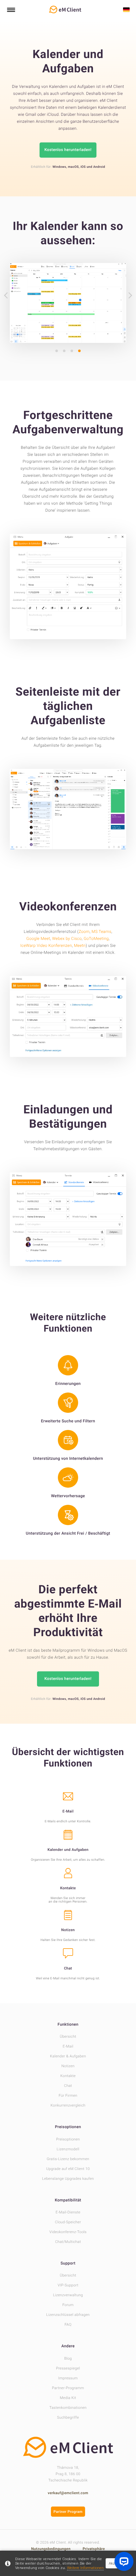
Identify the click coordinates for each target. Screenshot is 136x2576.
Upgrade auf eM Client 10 (68, 2169)
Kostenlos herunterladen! (68, 150)
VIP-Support (68, 2285)
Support (68, 2263)
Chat (68, 2086)
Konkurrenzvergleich (68, 2105)
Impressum (68, 2378)
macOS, (74, 167)
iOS (83, 167)
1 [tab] (57, 351)
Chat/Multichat (68, 2242)
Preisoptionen (68, 2127)
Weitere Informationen (85, 2568)
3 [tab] (72, 351)
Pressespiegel (68, 2368)
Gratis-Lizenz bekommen (68, 2159)
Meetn (80, 946)
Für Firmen (68, 2095)
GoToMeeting (96, 939)
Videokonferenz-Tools (68, 2232)
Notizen (68, 2066)
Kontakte (68, 2076)
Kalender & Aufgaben (68, 2056)
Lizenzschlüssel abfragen (68, 2315)
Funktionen (68, 2025)
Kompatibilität (68, 2200)
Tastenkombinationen (68, 2408)
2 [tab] (64, 351)
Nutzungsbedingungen (51, 2549)
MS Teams (102, 932)
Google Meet (38, 939)
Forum (68, 2305)
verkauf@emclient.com (68, 2493)
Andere (68, 2346)
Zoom (84, 932)
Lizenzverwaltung (68, 2295)
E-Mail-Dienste (68, 2212)
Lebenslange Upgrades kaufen (68, 2179)
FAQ (68, 2324)
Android (99, 167)
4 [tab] (79, 351)
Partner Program (68, 2512)
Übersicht (68, 2036)
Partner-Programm (68, 2388)
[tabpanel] (68, 303)
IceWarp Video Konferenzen (46, 946)
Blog (68, 2358)
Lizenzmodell (68, 2149)
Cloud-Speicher (68, 2222)
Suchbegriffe (68, 2417)
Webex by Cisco (67, 939)
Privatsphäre (94, 2549)
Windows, (60, 167)
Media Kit (68, 2398)
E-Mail (68, 2046)
